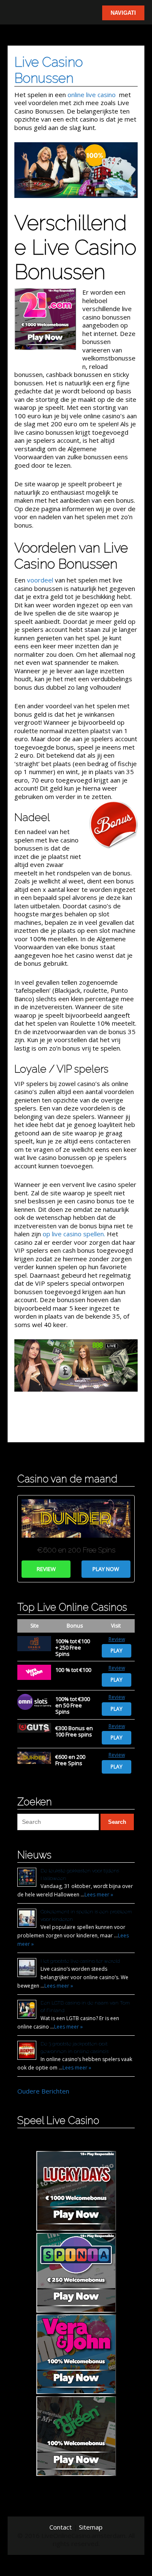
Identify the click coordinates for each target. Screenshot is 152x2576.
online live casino (92, 95)
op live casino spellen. (74, 1234)
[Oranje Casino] (34, 1644)
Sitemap (91, 2527)
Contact (61, 2527)
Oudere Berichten (43, 2091)
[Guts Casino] (34, 1728)
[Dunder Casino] (76, 1541)
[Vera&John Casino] (34, 1672)
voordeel (40, 580)
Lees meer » (99, 1895)
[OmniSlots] (34, 1702)
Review (46, 1569)
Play (117, 1651)
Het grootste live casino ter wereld (80, 1961)
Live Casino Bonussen (49, 70)
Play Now (106, 1569)
